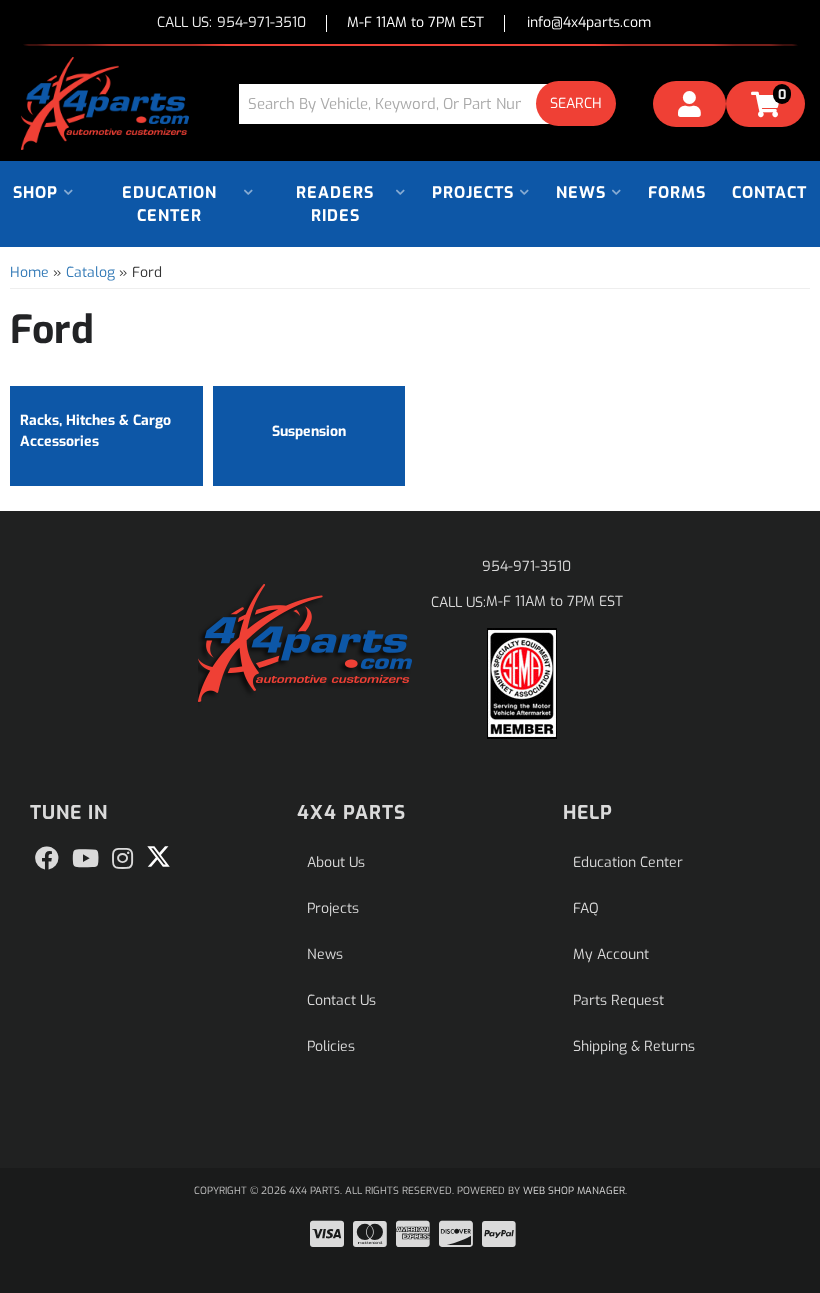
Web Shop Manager (574, 1190)
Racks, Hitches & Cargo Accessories (95, 431)
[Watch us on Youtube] (85, 859)
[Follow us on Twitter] (158, 857)
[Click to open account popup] (689, 107)
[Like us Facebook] (47, 859)
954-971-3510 (526, 566)
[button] (435, 103)
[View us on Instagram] (122, 859)
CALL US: (231, 23)
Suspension (309, 431)
